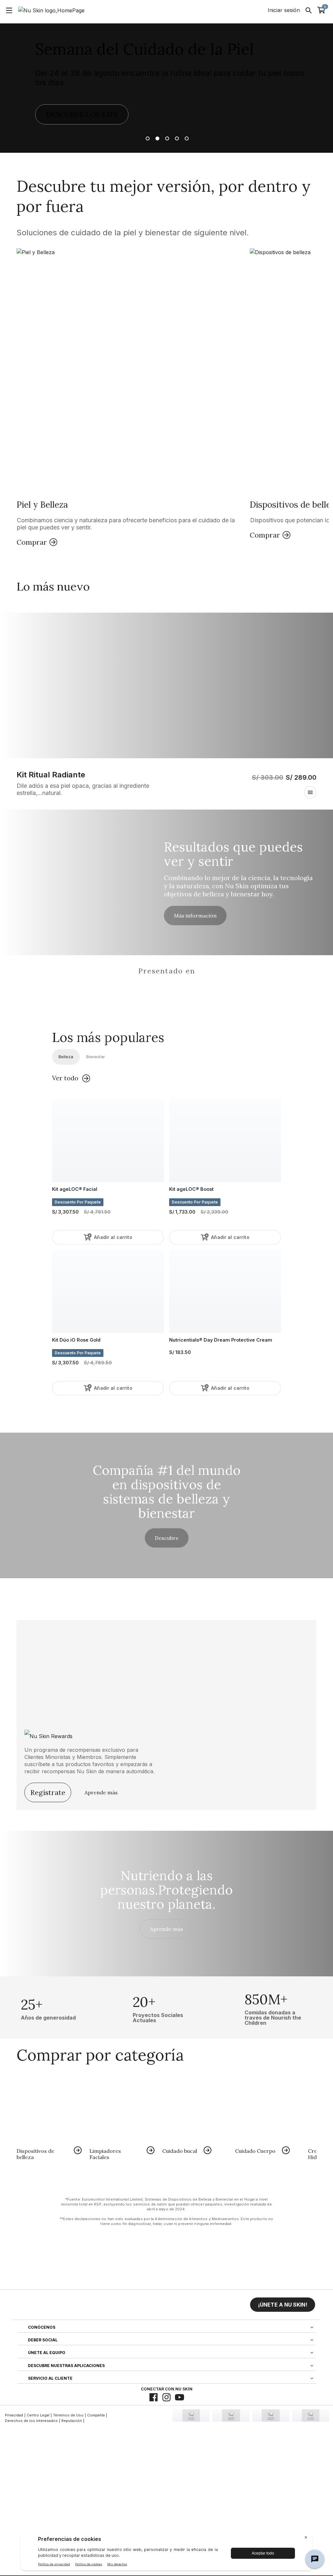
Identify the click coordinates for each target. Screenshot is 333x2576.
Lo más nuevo (53, 586)
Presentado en (167, 971)
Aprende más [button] (166, 1929)
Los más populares (108, 1037)
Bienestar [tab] (96, 1057)
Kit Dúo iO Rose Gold (76, 1340)
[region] (166, 989)
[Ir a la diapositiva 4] (176, 138)
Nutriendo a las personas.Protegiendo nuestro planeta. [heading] (166, 1890)
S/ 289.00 (301, 777)
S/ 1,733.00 (199, 1212)
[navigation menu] (9, 10)
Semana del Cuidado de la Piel (145, 49)
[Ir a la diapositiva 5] (186, 138)
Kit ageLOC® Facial (75, 1189)
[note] (166, 2212)
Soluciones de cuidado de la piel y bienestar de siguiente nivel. (133, 233)
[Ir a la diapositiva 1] (147, 138)
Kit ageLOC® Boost (191, 1189)
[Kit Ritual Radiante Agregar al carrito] (310, 792)
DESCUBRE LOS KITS (82, 114)
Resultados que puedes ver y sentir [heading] (233, 854)
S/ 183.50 (180, 1352)
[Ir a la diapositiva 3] (166, 138)
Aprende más (101, 1792)
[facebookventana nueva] (153, 2397)
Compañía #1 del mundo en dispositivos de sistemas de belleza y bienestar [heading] (167, 1492)
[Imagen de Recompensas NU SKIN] (69, 1734)
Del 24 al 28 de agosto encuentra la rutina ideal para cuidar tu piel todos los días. (170, 78)
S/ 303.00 (268, 777)
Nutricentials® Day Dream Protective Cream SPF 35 (221, 1340)
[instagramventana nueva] (166, 2397)
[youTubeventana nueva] (180, 2397)
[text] (48, 2007)
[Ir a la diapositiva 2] (157, 138)
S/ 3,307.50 (81, 1212)
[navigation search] (309, 10)
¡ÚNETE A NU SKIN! (283, 2305)
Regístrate (48, 1792)
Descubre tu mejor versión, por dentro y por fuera (164, 196)
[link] (49, 2118)
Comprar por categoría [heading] (100, 2055)
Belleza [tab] (66, 1057)
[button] (131, 398)
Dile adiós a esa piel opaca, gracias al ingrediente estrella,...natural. (83, 789)
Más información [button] (195, 915)
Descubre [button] (167, 1538)
